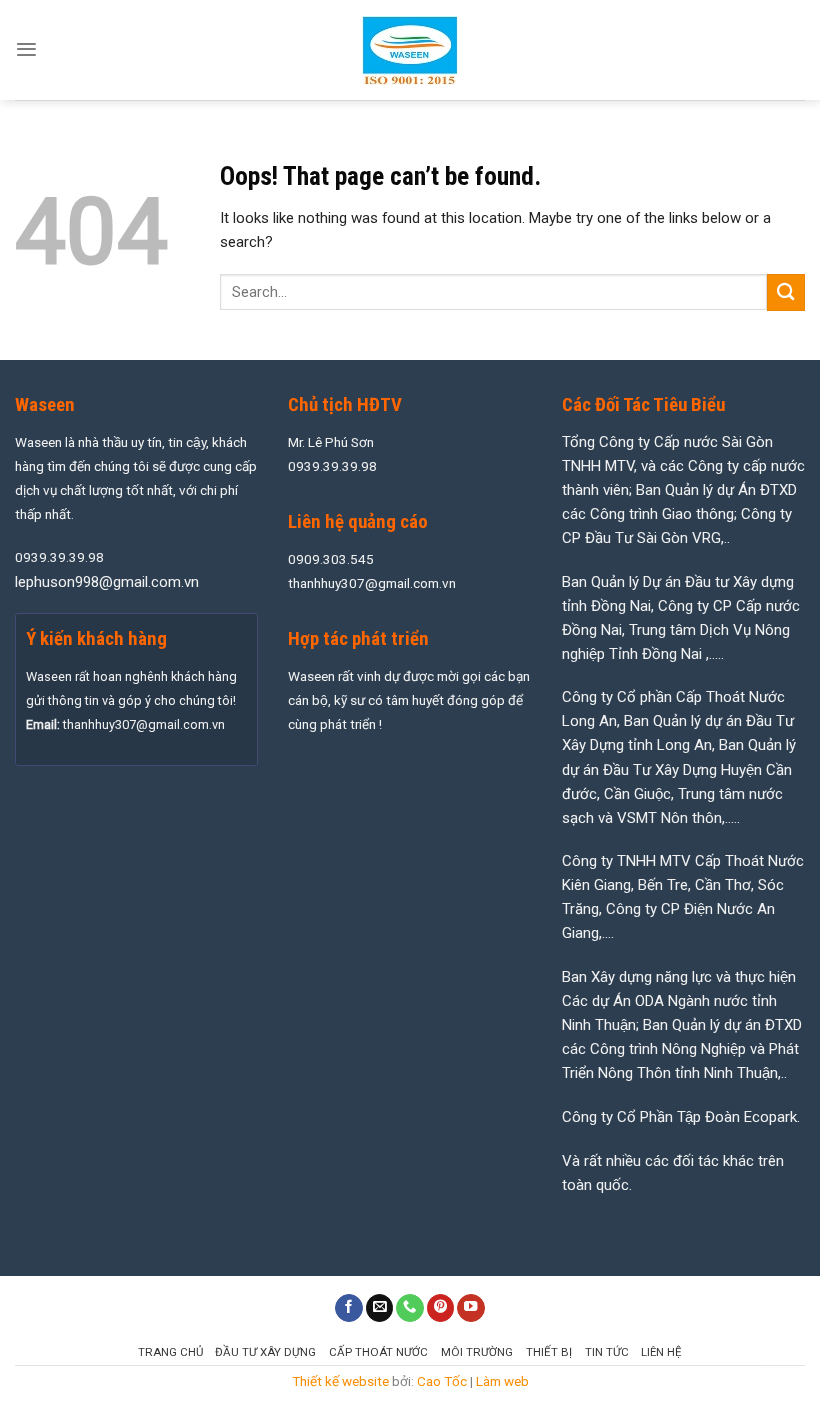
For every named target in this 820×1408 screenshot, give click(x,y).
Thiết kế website (340, 1381)
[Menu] (26, 49)
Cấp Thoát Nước (378, 1352)
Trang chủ (170, 1352)
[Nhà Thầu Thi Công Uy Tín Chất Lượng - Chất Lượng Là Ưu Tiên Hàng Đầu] (410, 50)
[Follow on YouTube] (471, 1308)
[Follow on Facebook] (349, 1308)
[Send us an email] (380, 1308)
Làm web (502, 1381)
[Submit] (786, 292)
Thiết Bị (549, 1352)
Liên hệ (661, 1352)
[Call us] (410, 1308)
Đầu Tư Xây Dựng (265, 1352)
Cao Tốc (442, 1381)
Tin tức (607, 1352)
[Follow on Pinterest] (441, 1308)
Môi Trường (477, 1352)
